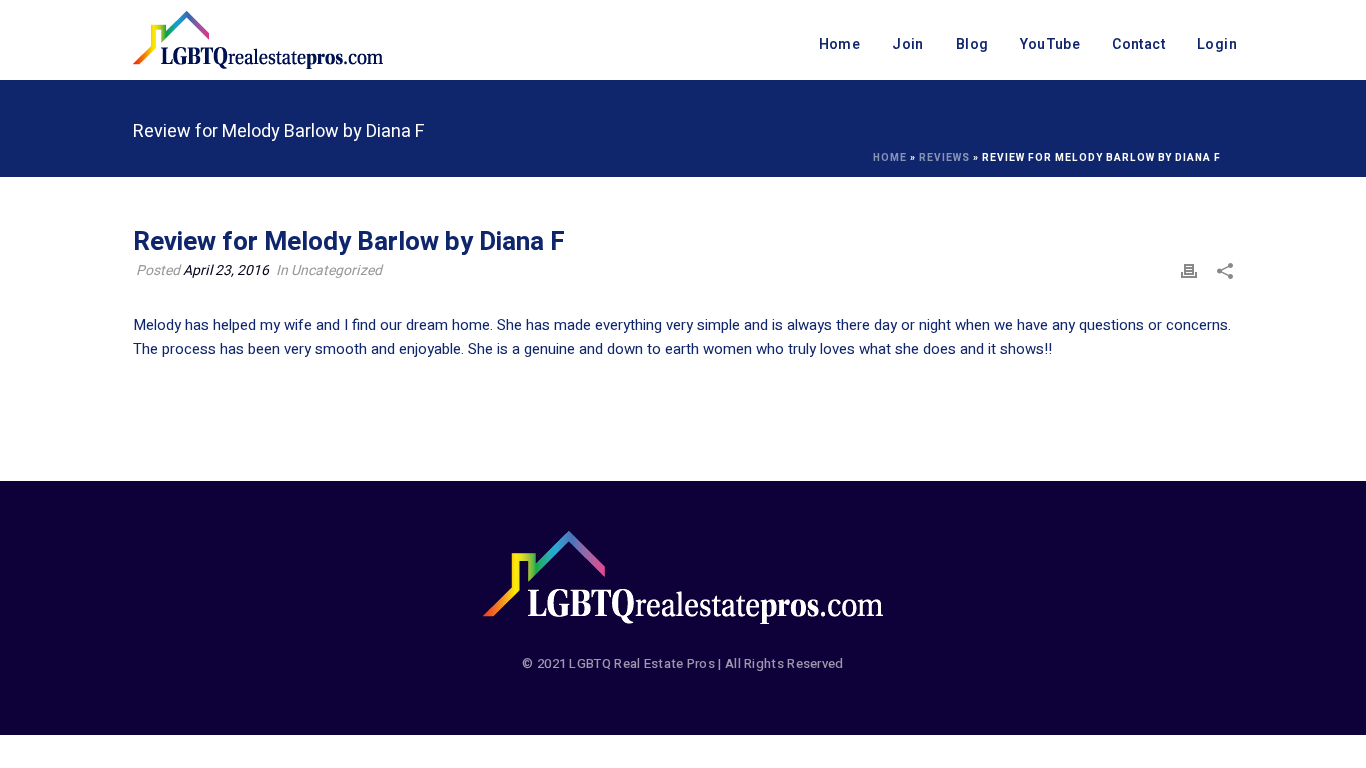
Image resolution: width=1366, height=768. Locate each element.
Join (908, 44)
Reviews (944, 158)
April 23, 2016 (226, 270)
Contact (1138, 44)
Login (1217, 44)
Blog (972, 44)
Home (840, 44)
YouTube (1050, 44)
